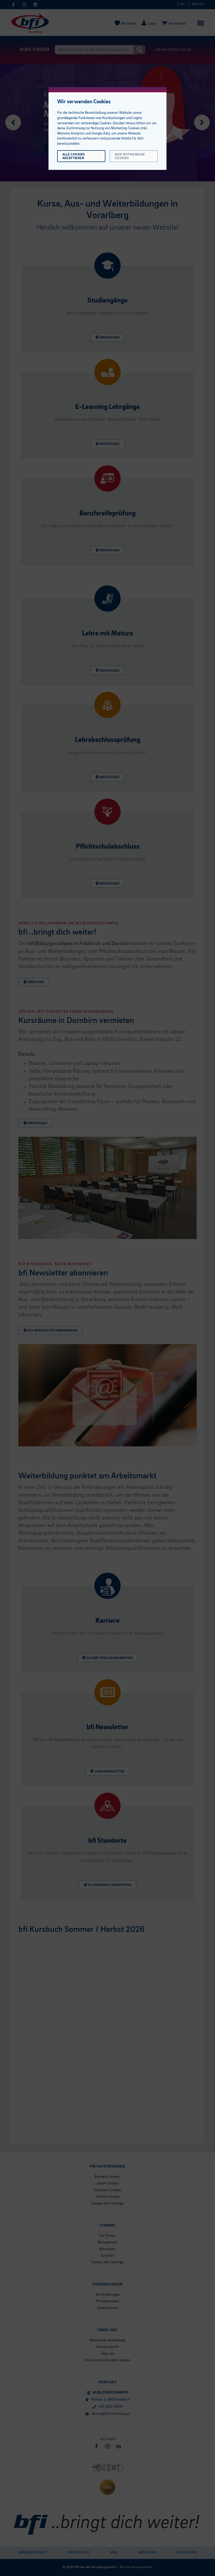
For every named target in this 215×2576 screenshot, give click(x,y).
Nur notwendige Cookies (130, 156)
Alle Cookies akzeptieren (74, 156)
